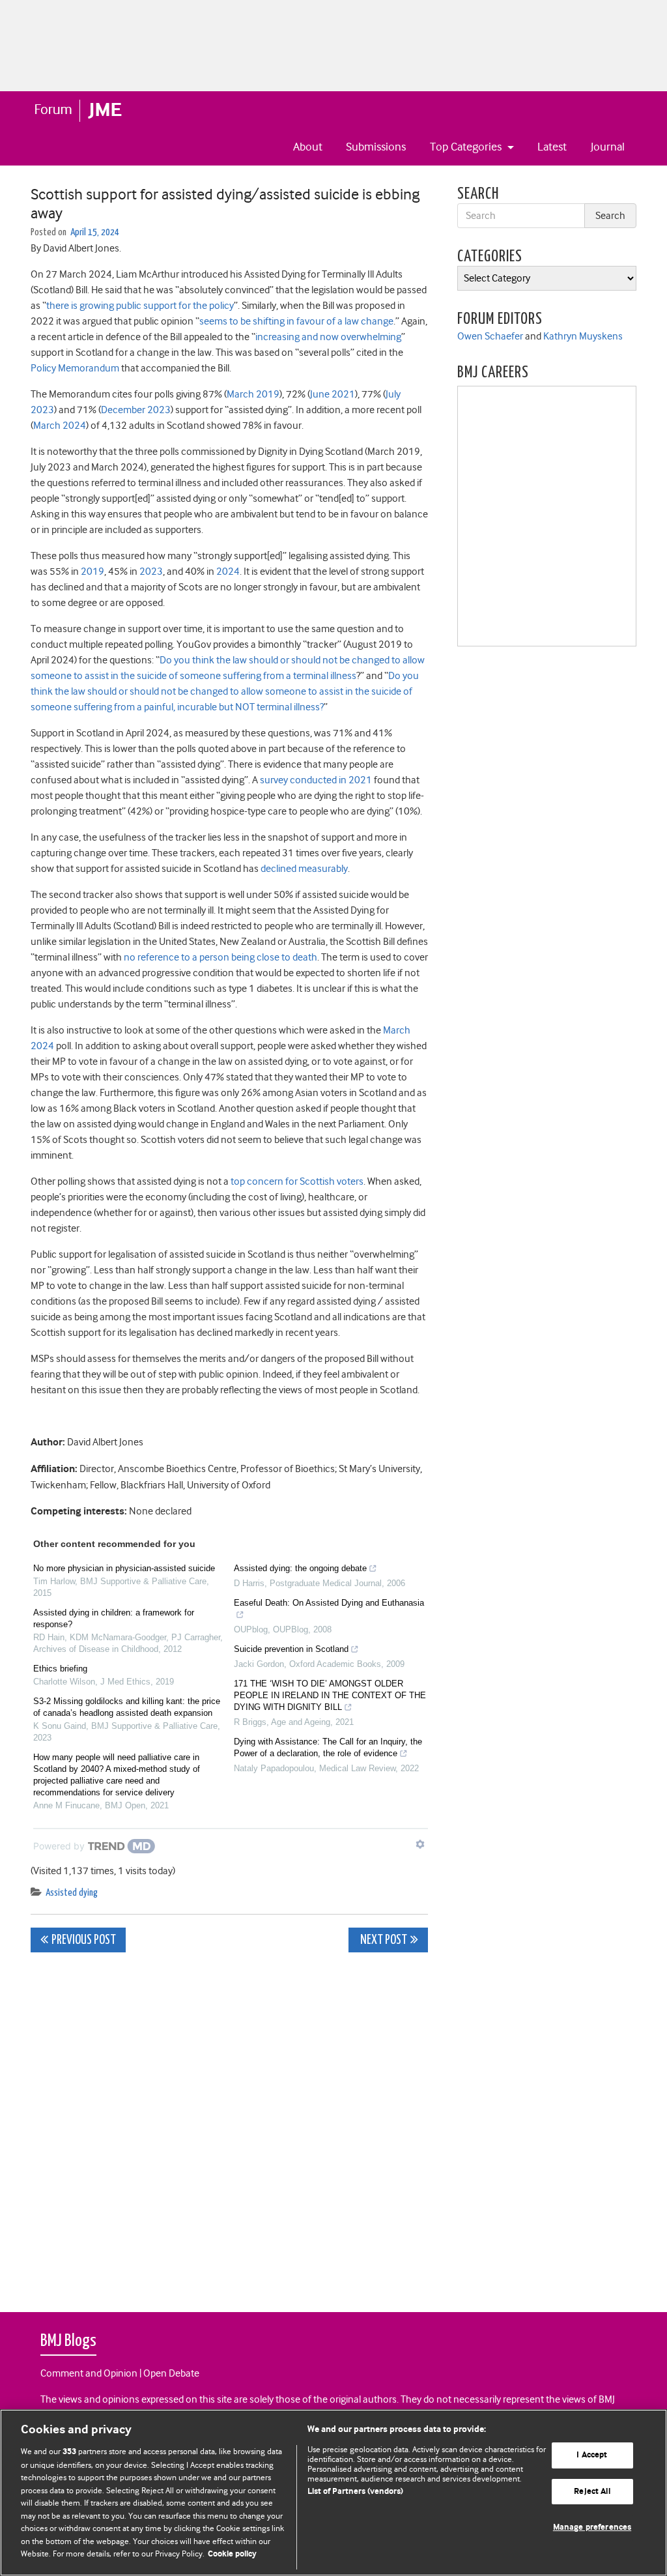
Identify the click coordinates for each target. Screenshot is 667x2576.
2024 (228, 572)
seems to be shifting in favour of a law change (296, 321)
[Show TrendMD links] (420, 1844)
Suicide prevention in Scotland (291, 1649)
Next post (383, 1940)
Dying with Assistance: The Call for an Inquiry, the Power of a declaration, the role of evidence (328, 1747)
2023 (151, 572)
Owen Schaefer (490, 336)
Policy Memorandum (75, 368)
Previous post (84, 1940)
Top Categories (467, 147)
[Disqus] (229, 2125)
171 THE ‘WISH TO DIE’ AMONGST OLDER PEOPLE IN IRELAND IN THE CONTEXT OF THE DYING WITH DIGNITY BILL (330, 1695)
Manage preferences (592, 2528)
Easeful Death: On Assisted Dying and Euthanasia (329, 1603)
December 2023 (136, 410)
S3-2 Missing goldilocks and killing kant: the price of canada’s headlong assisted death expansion (127, 1707)
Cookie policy (232, 2554)
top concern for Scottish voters (297, 1181)
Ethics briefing (60, 1669)
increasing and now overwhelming (328, 337)
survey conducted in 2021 (316, 780)
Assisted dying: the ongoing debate (300, 1568)
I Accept (592, 2455)
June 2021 (333, 394)
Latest (552, 147)
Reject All (592, 2492)
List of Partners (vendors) (355, 2492)
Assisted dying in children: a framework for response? (114, 1618)
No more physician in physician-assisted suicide (124, 1568)
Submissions (376, 147)
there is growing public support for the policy (140, 306)
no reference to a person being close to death (220, 957)
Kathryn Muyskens (583, 336)
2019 (92, 572)
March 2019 (253, 394)
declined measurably (304, 869)
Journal (608, 147)
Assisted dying (72, 1893)
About (308, 147)
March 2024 (60, 426)
